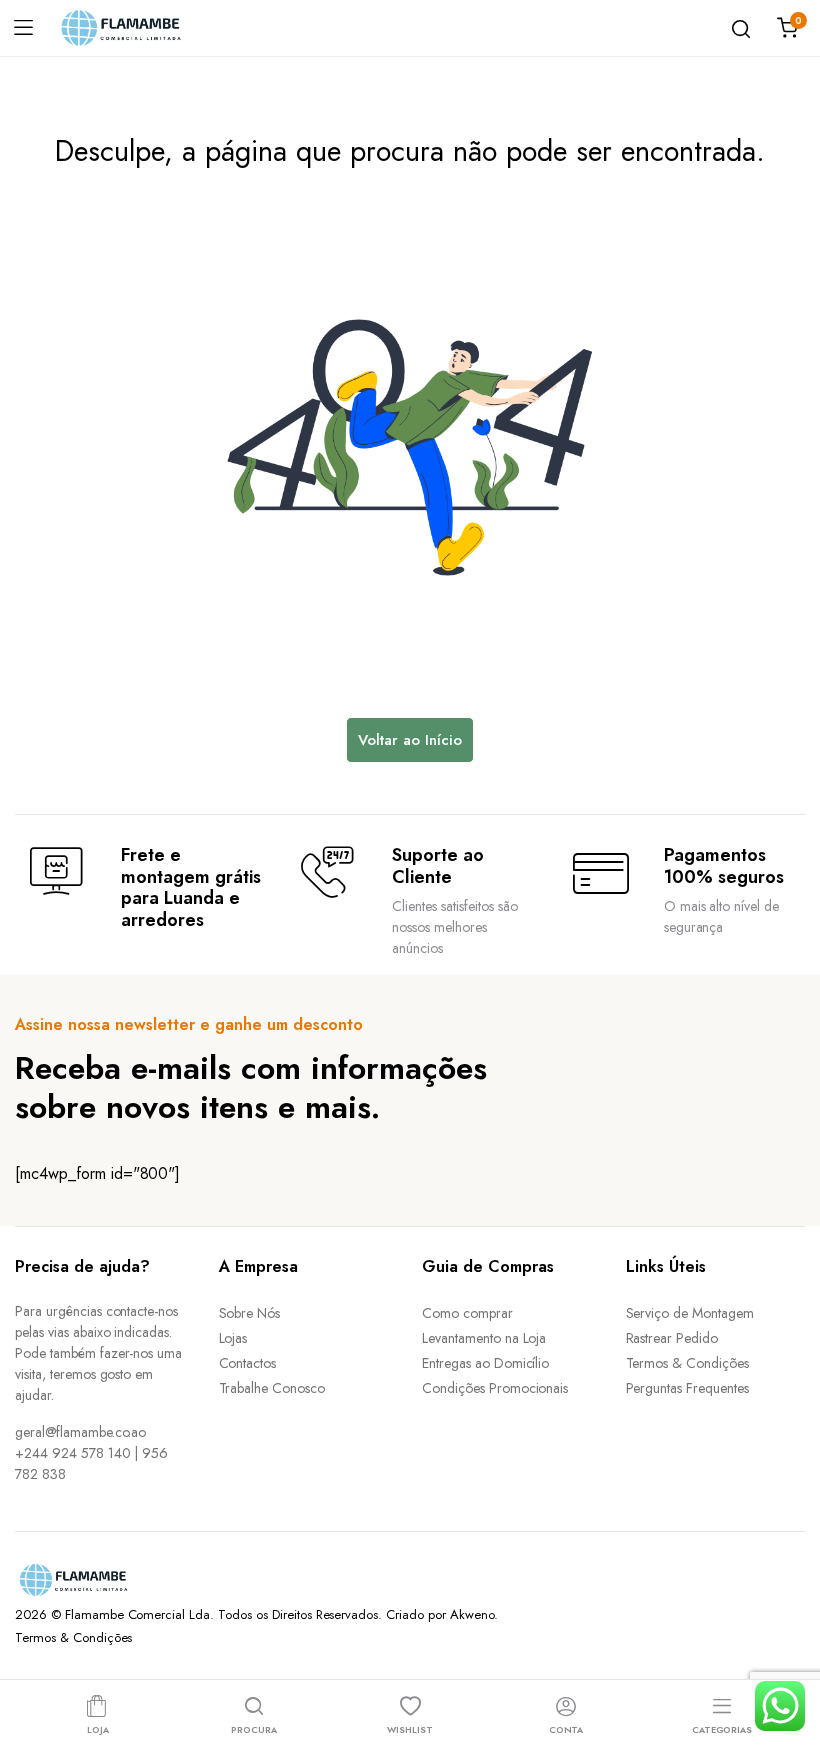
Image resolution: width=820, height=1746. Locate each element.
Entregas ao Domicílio (485, 1363)
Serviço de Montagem (690, 1313)
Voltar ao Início (410, 740)
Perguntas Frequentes (687, 1388)
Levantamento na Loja (484, 1338)
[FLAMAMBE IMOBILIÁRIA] (136, 28)
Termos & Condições (687, 1363)
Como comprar (467, 1313)
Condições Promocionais (495, 1388)
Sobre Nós (250, 1313)
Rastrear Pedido (672, 1338)
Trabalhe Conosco (272, 1388)
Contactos (248, 1363)
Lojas (233, 1338)
